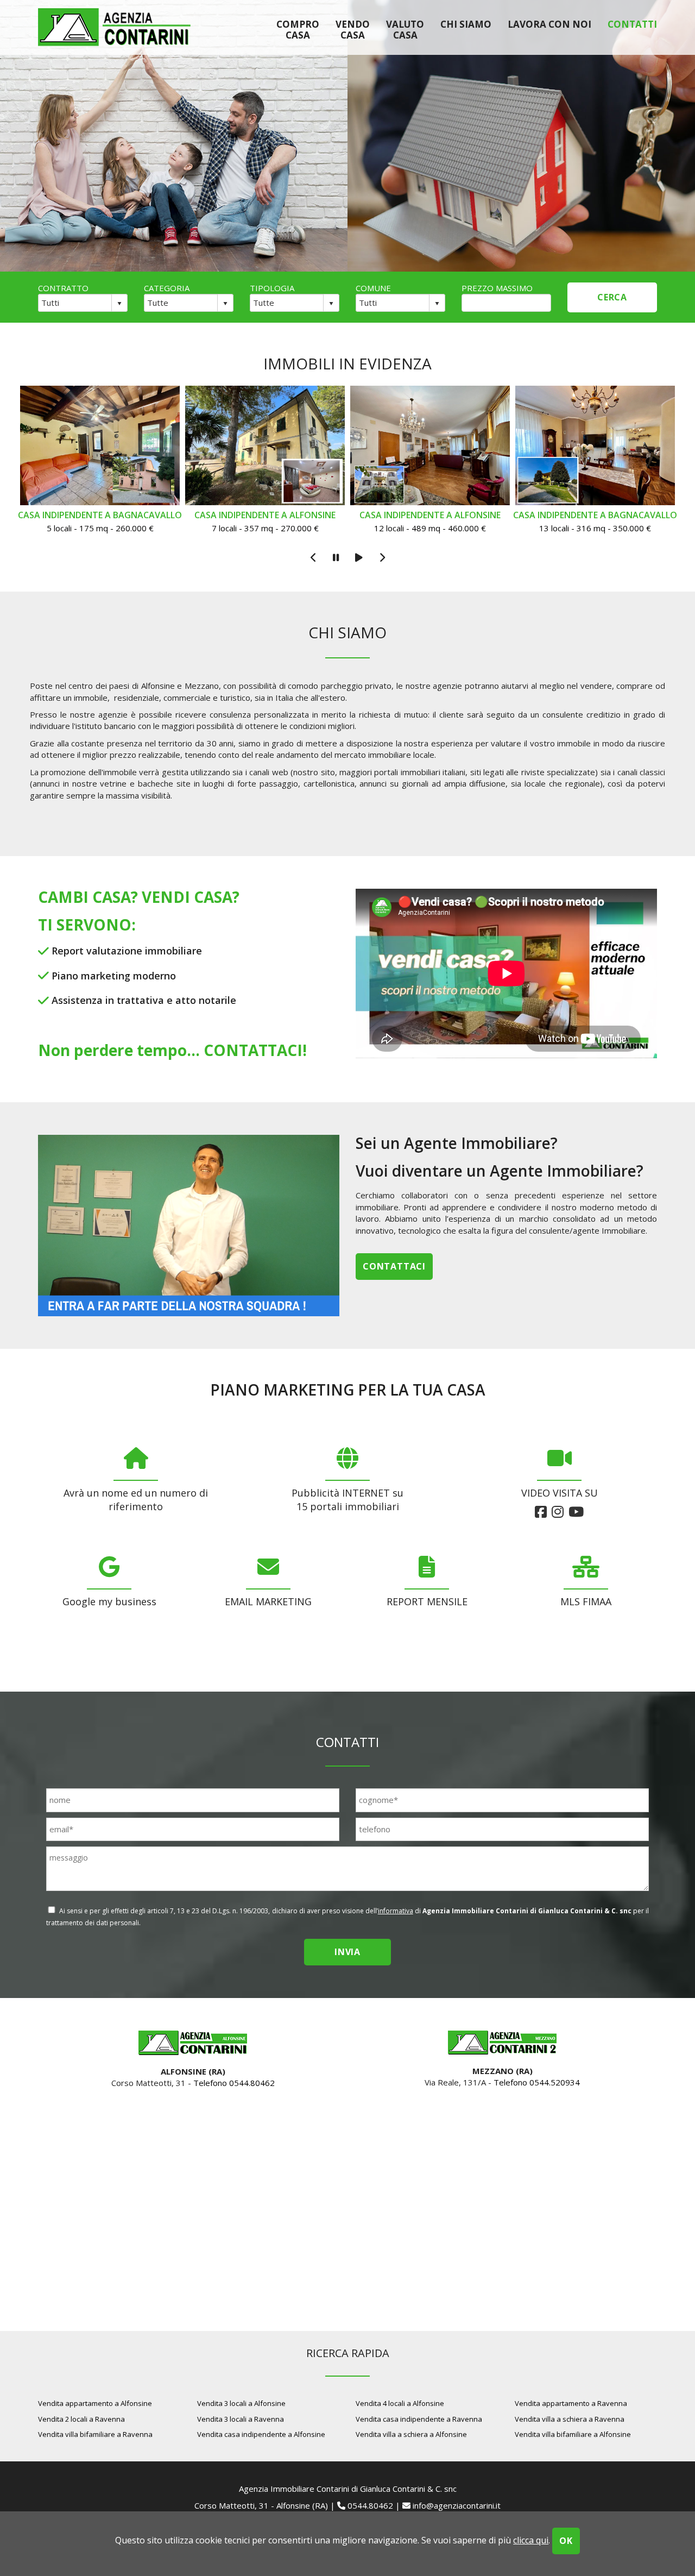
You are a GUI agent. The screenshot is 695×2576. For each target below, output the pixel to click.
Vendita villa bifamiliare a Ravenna (95, 2434)
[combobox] (75, 303)
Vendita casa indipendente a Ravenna (419, 2419)
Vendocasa (353, 29)
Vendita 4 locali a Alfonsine (400, 2403)
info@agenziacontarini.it (457, 2505)
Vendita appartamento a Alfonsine (95, 2403)
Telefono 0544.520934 (537, 2082)
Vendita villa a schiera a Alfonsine (411, 2434)
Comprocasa (298, 29)
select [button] (119, 304)
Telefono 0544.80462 (234, 2083)
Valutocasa (405, 29)
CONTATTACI (253, 1050)
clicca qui (531, 2540)
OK (566, 2541)
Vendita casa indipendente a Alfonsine (261, 2434)
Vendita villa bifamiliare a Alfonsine (573, 2434)
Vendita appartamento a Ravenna (571, 2403)
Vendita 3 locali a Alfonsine (241, 2403)
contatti (632, 24)
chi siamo (466, 24)
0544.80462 (370, 2505)
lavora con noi (549, 24)
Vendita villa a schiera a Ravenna (570, 2419)
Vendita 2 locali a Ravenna (81, 2419)
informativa (396, 1911)
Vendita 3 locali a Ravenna (241, 2419)
